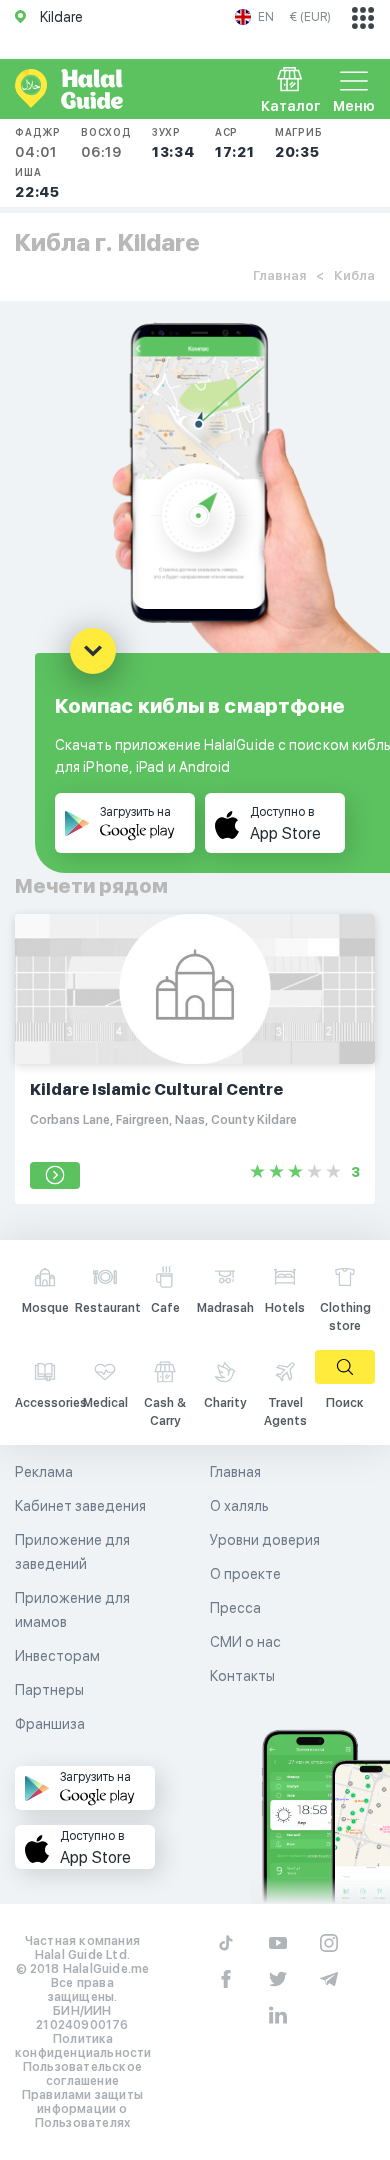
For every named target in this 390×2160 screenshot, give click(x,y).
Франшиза (50, 1724)
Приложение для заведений (72, 1552)
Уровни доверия (265, 1540)
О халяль (239, 1506)
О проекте (245, 1574)
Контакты (242, 1676)
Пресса (235, 1608)
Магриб (299, 143)
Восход (106, 143)
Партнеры (49, 1690)
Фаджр (38, 143)
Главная (279, 275)
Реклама (44, 1472)
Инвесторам (57, 1656)
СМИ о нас (245, 1642)
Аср (235, 143)
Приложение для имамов (72, 1610)
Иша (37, 183)
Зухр (173, 143)
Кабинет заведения (80, 1506)
